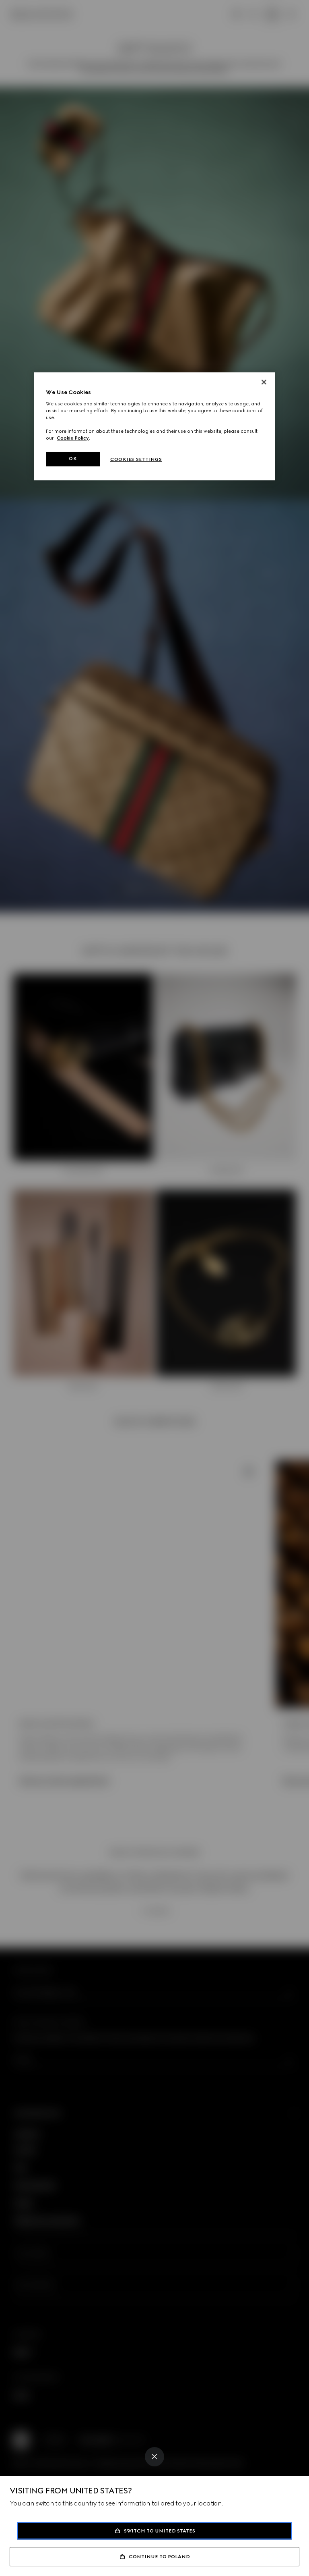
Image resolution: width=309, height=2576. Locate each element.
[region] (154, 426)
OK (73, 459)
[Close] (154, 2457)
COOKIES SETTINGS (136, 459)
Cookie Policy (73, 438)
